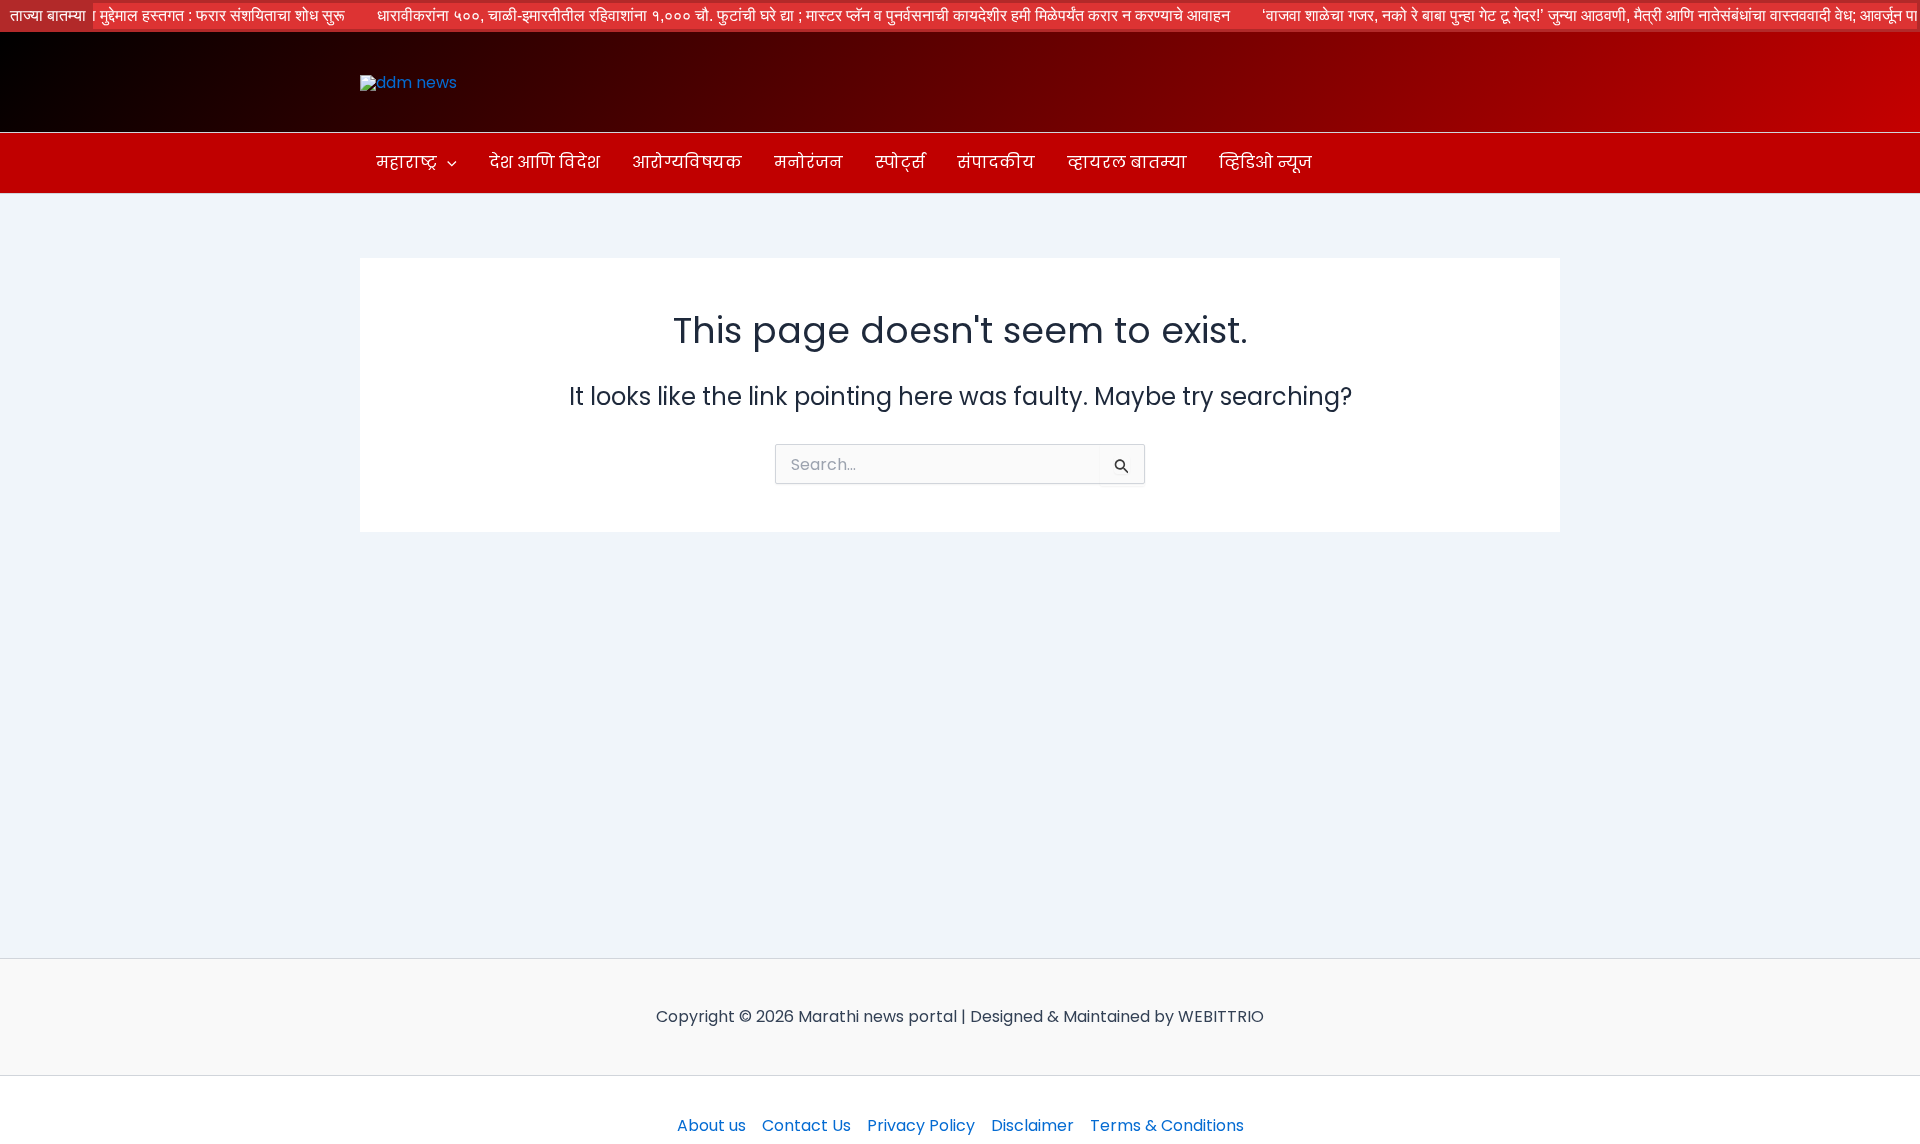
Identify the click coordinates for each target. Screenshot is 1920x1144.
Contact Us (806, 1125)
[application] (447, 163)
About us (711, 1125)
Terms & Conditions (1167, 1125)
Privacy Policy (921, 1125)
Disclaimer (1032, 1125)
